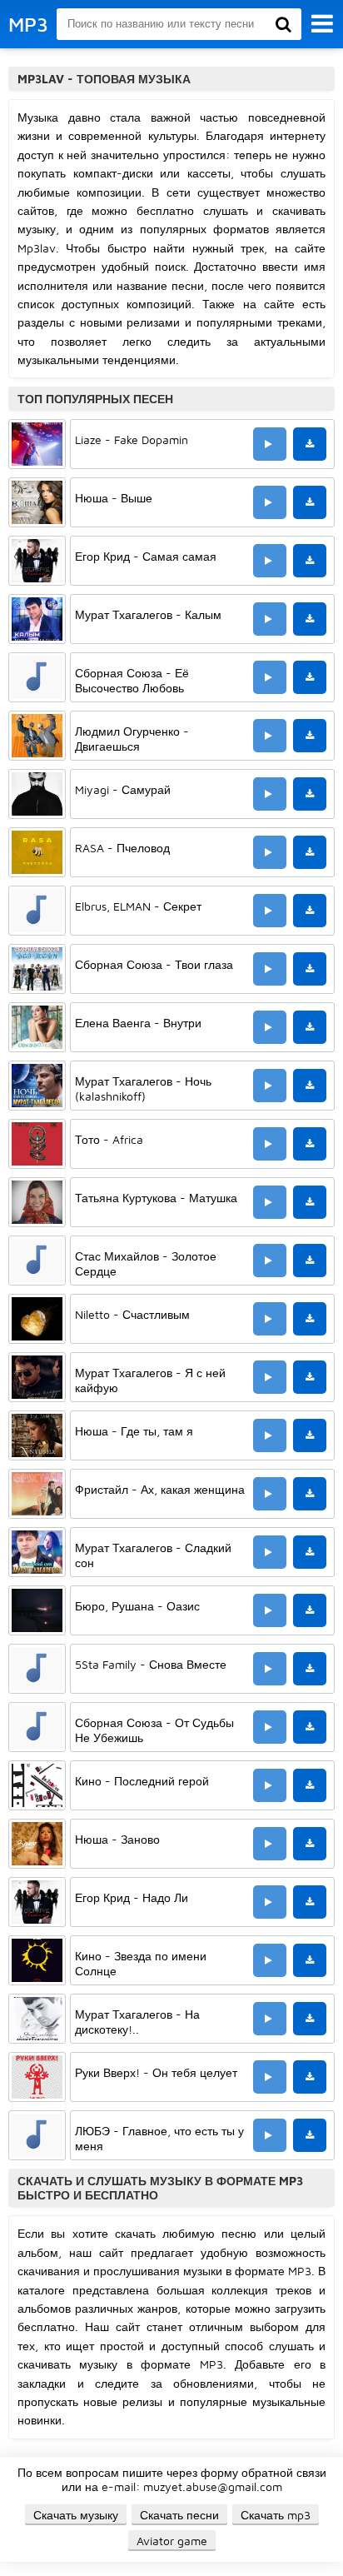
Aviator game (172, 2541)
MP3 (28, 24)
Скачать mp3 (276, 2515)
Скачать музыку (76, 2515)
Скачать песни (179, 2515)
